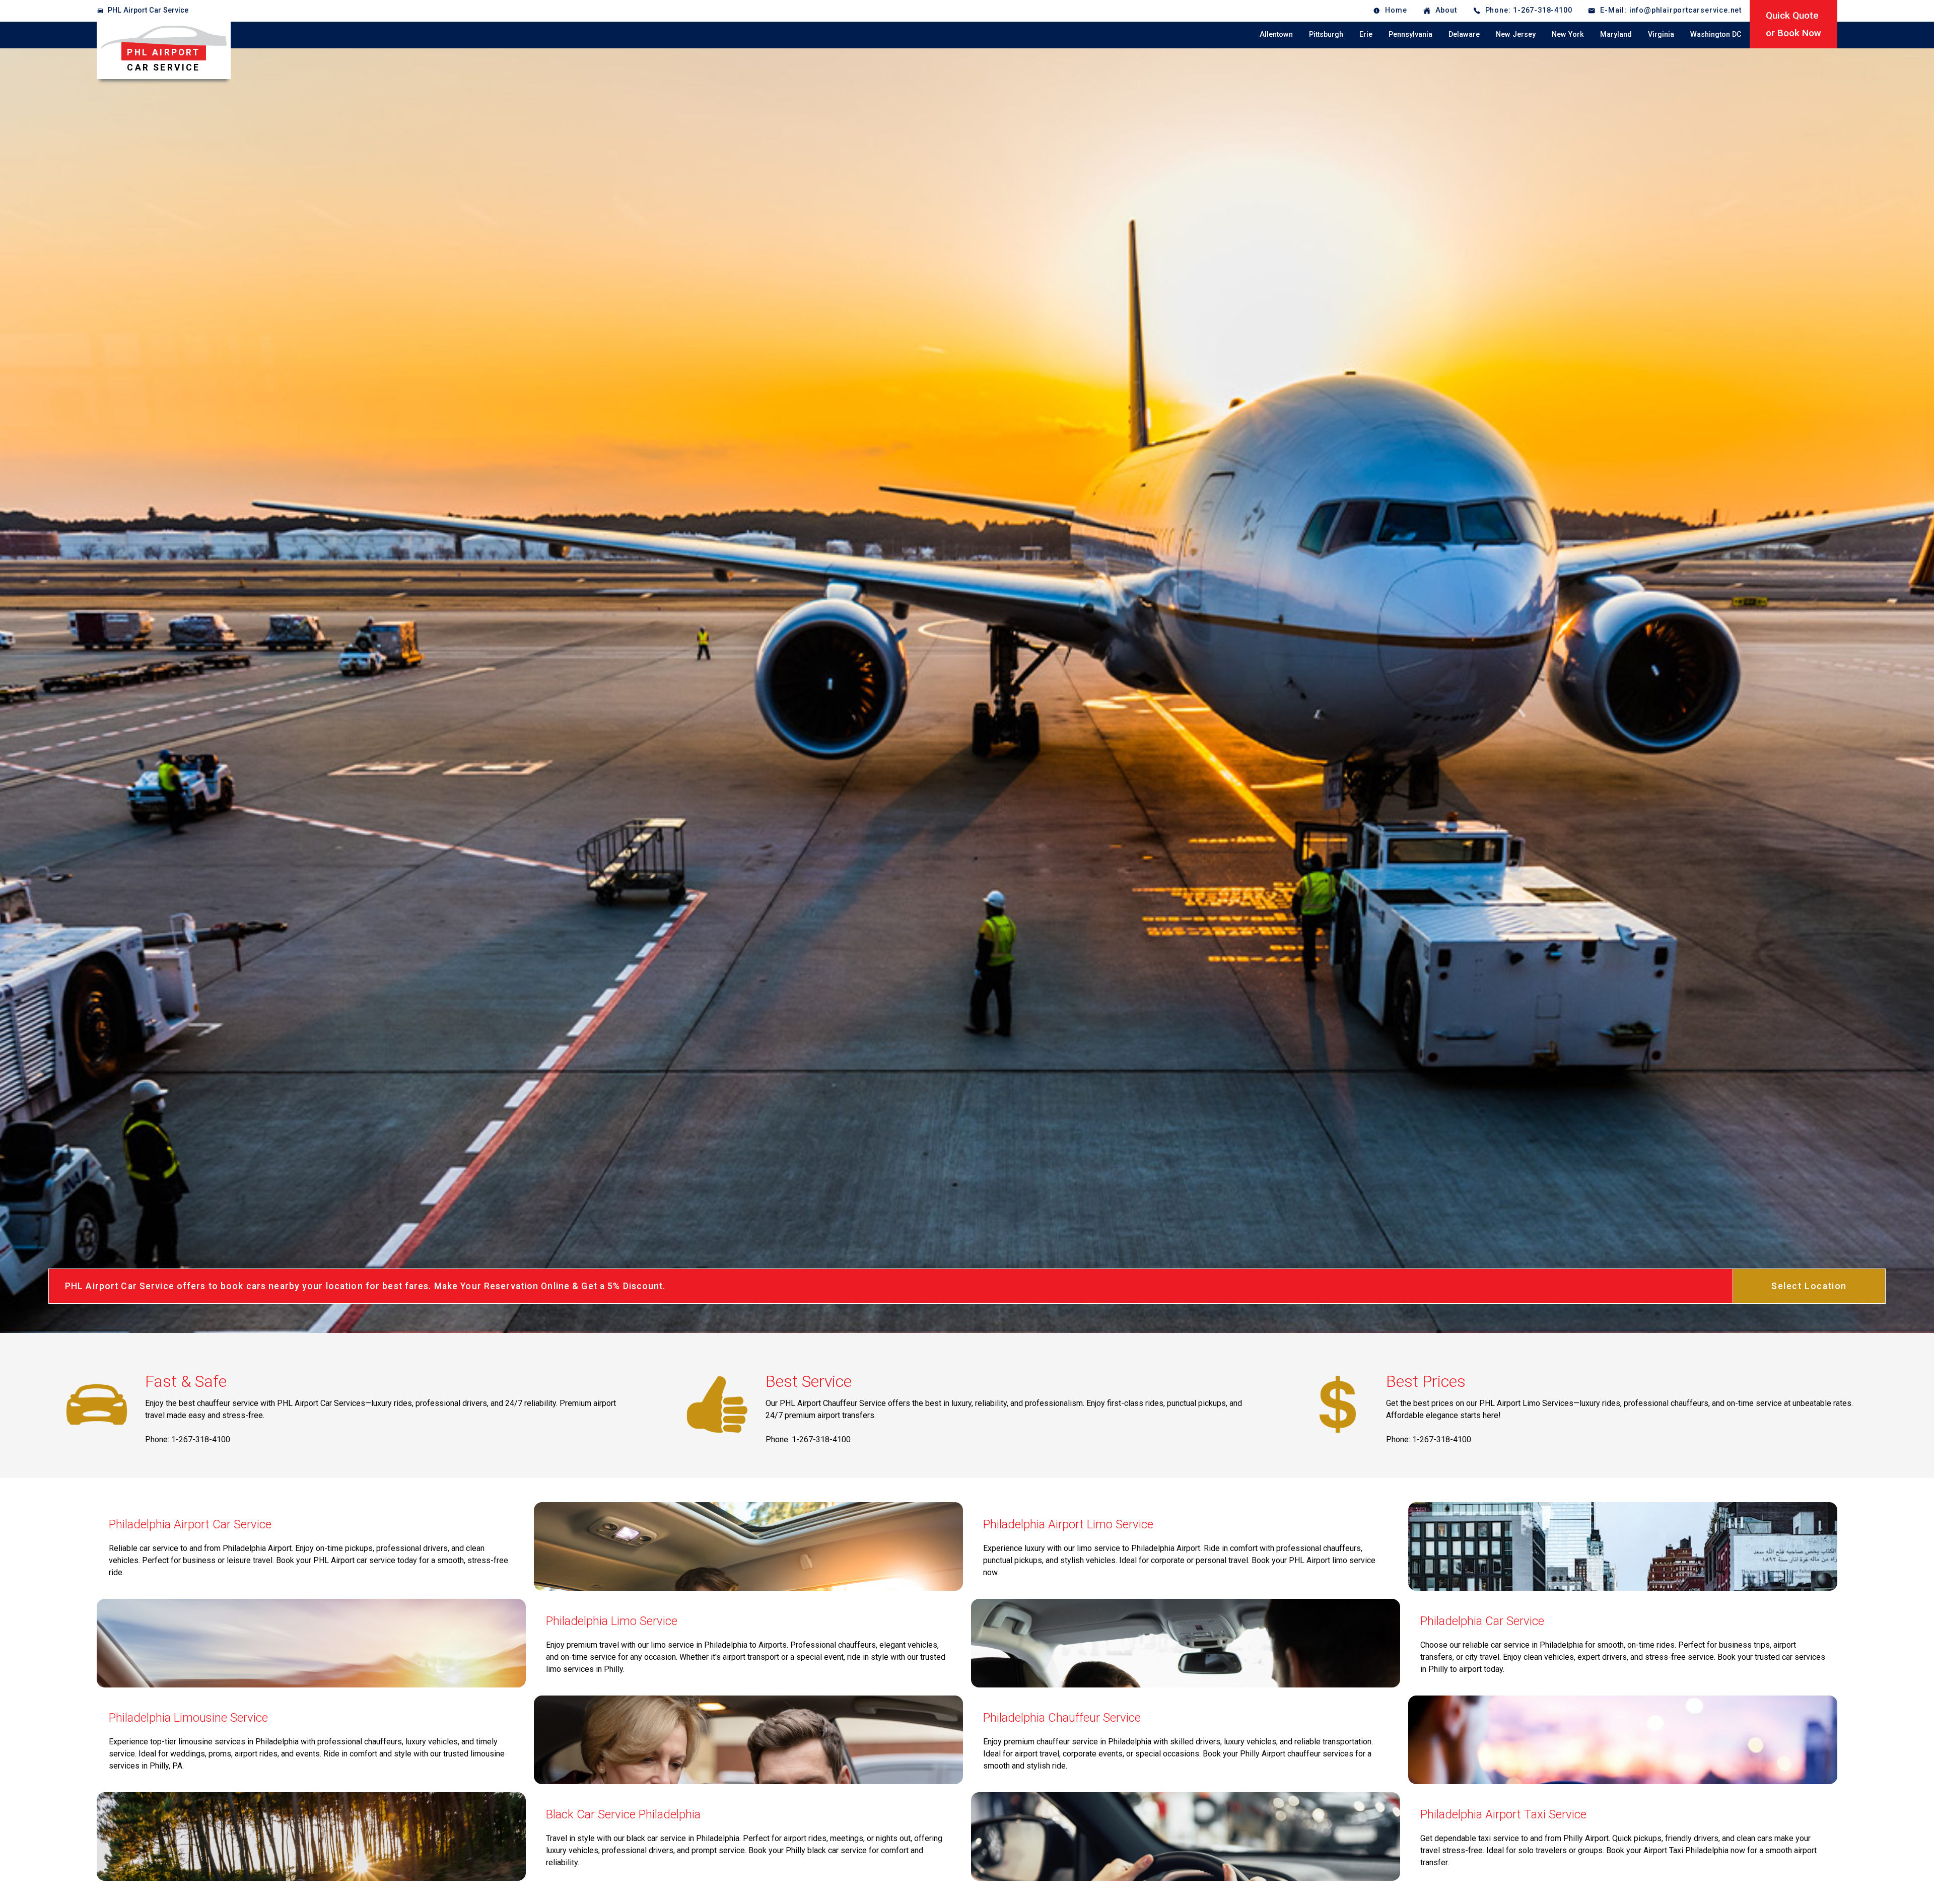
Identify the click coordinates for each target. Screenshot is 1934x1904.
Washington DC (1716, 34)
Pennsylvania (1410, 34)
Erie (1366, 34)
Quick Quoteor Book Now (1793, 24)
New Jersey (1516, 34)
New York (1568, 34)
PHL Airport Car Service (148, 10)
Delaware (1464, 34)
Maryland (1616, 34)
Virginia (1661, 34)
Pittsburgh (1326, 34)
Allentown (1276, 34)
